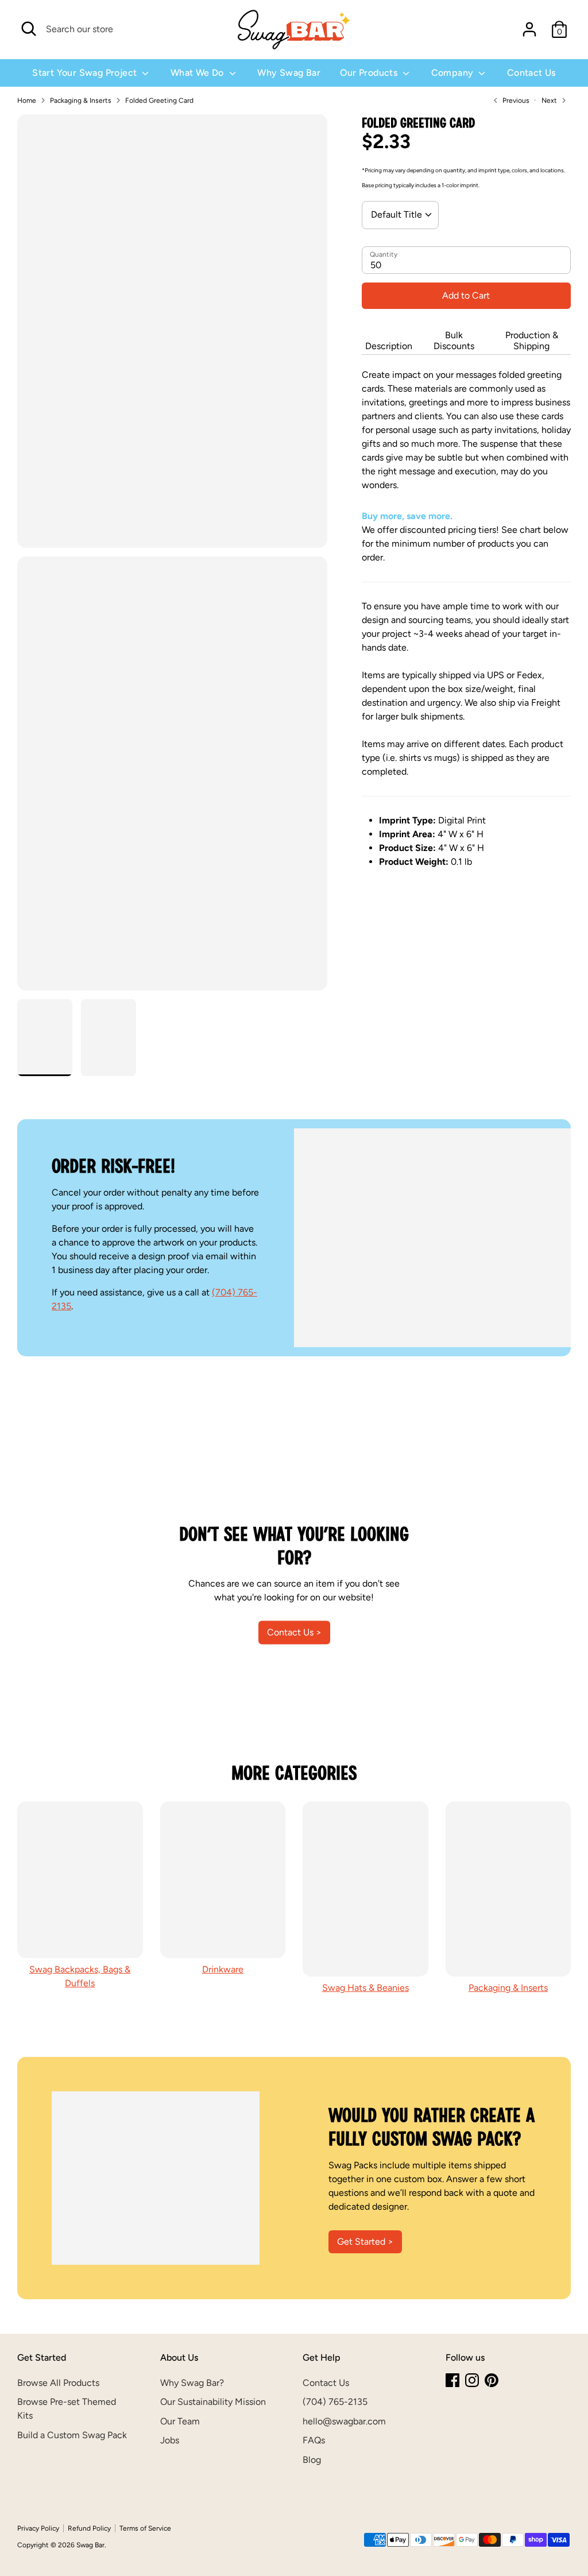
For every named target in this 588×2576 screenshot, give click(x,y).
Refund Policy (89, 2528)
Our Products (370, 73)
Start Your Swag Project (86, 73)
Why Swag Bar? (192, 2383)
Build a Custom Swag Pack (72, 2435)
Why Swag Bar (289, 73)
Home (27, 100)
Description (389, 346)
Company (454, 73)
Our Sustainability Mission (213, 2402)
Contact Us (531, 73)
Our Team (180, 2421)
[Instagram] (472, 2380)
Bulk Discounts (454, 341)
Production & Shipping (532, 341)
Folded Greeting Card (159, 100)
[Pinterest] (492, 2380)
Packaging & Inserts (81, 100)
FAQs (314, 2440)
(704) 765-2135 (335, 2402)
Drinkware (223, 1969)
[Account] (529, 29)
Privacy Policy (38, 2528)
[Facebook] (452, 2380)
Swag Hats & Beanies (365, 1988)
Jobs (170, 2440)
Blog (312, 2460)
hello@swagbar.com (344, 2421)
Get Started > (365, 2242)
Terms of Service (145, 2528)
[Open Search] (29, 29)
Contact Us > (294, 1632)
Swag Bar (90, 2545)
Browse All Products (58, 2383)
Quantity (384, 254)
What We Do (198, 73)
